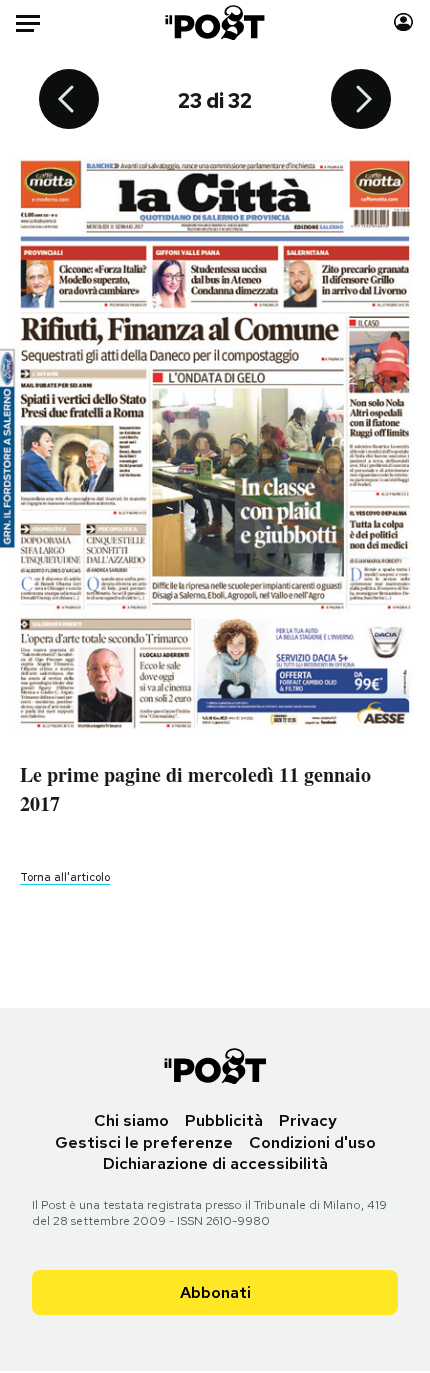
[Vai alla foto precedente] (69, 101)
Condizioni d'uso (312, 1142)
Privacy (308, 1120)
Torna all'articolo (65, 877)
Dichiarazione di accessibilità (215, 1163)
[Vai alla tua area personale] (403, 22)
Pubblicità (224, 1120)
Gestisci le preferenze (144, 1142)
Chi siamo (131, 1120)
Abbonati (215, 1292)
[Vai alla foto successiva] (361, 101)
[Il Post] (215, 22)
